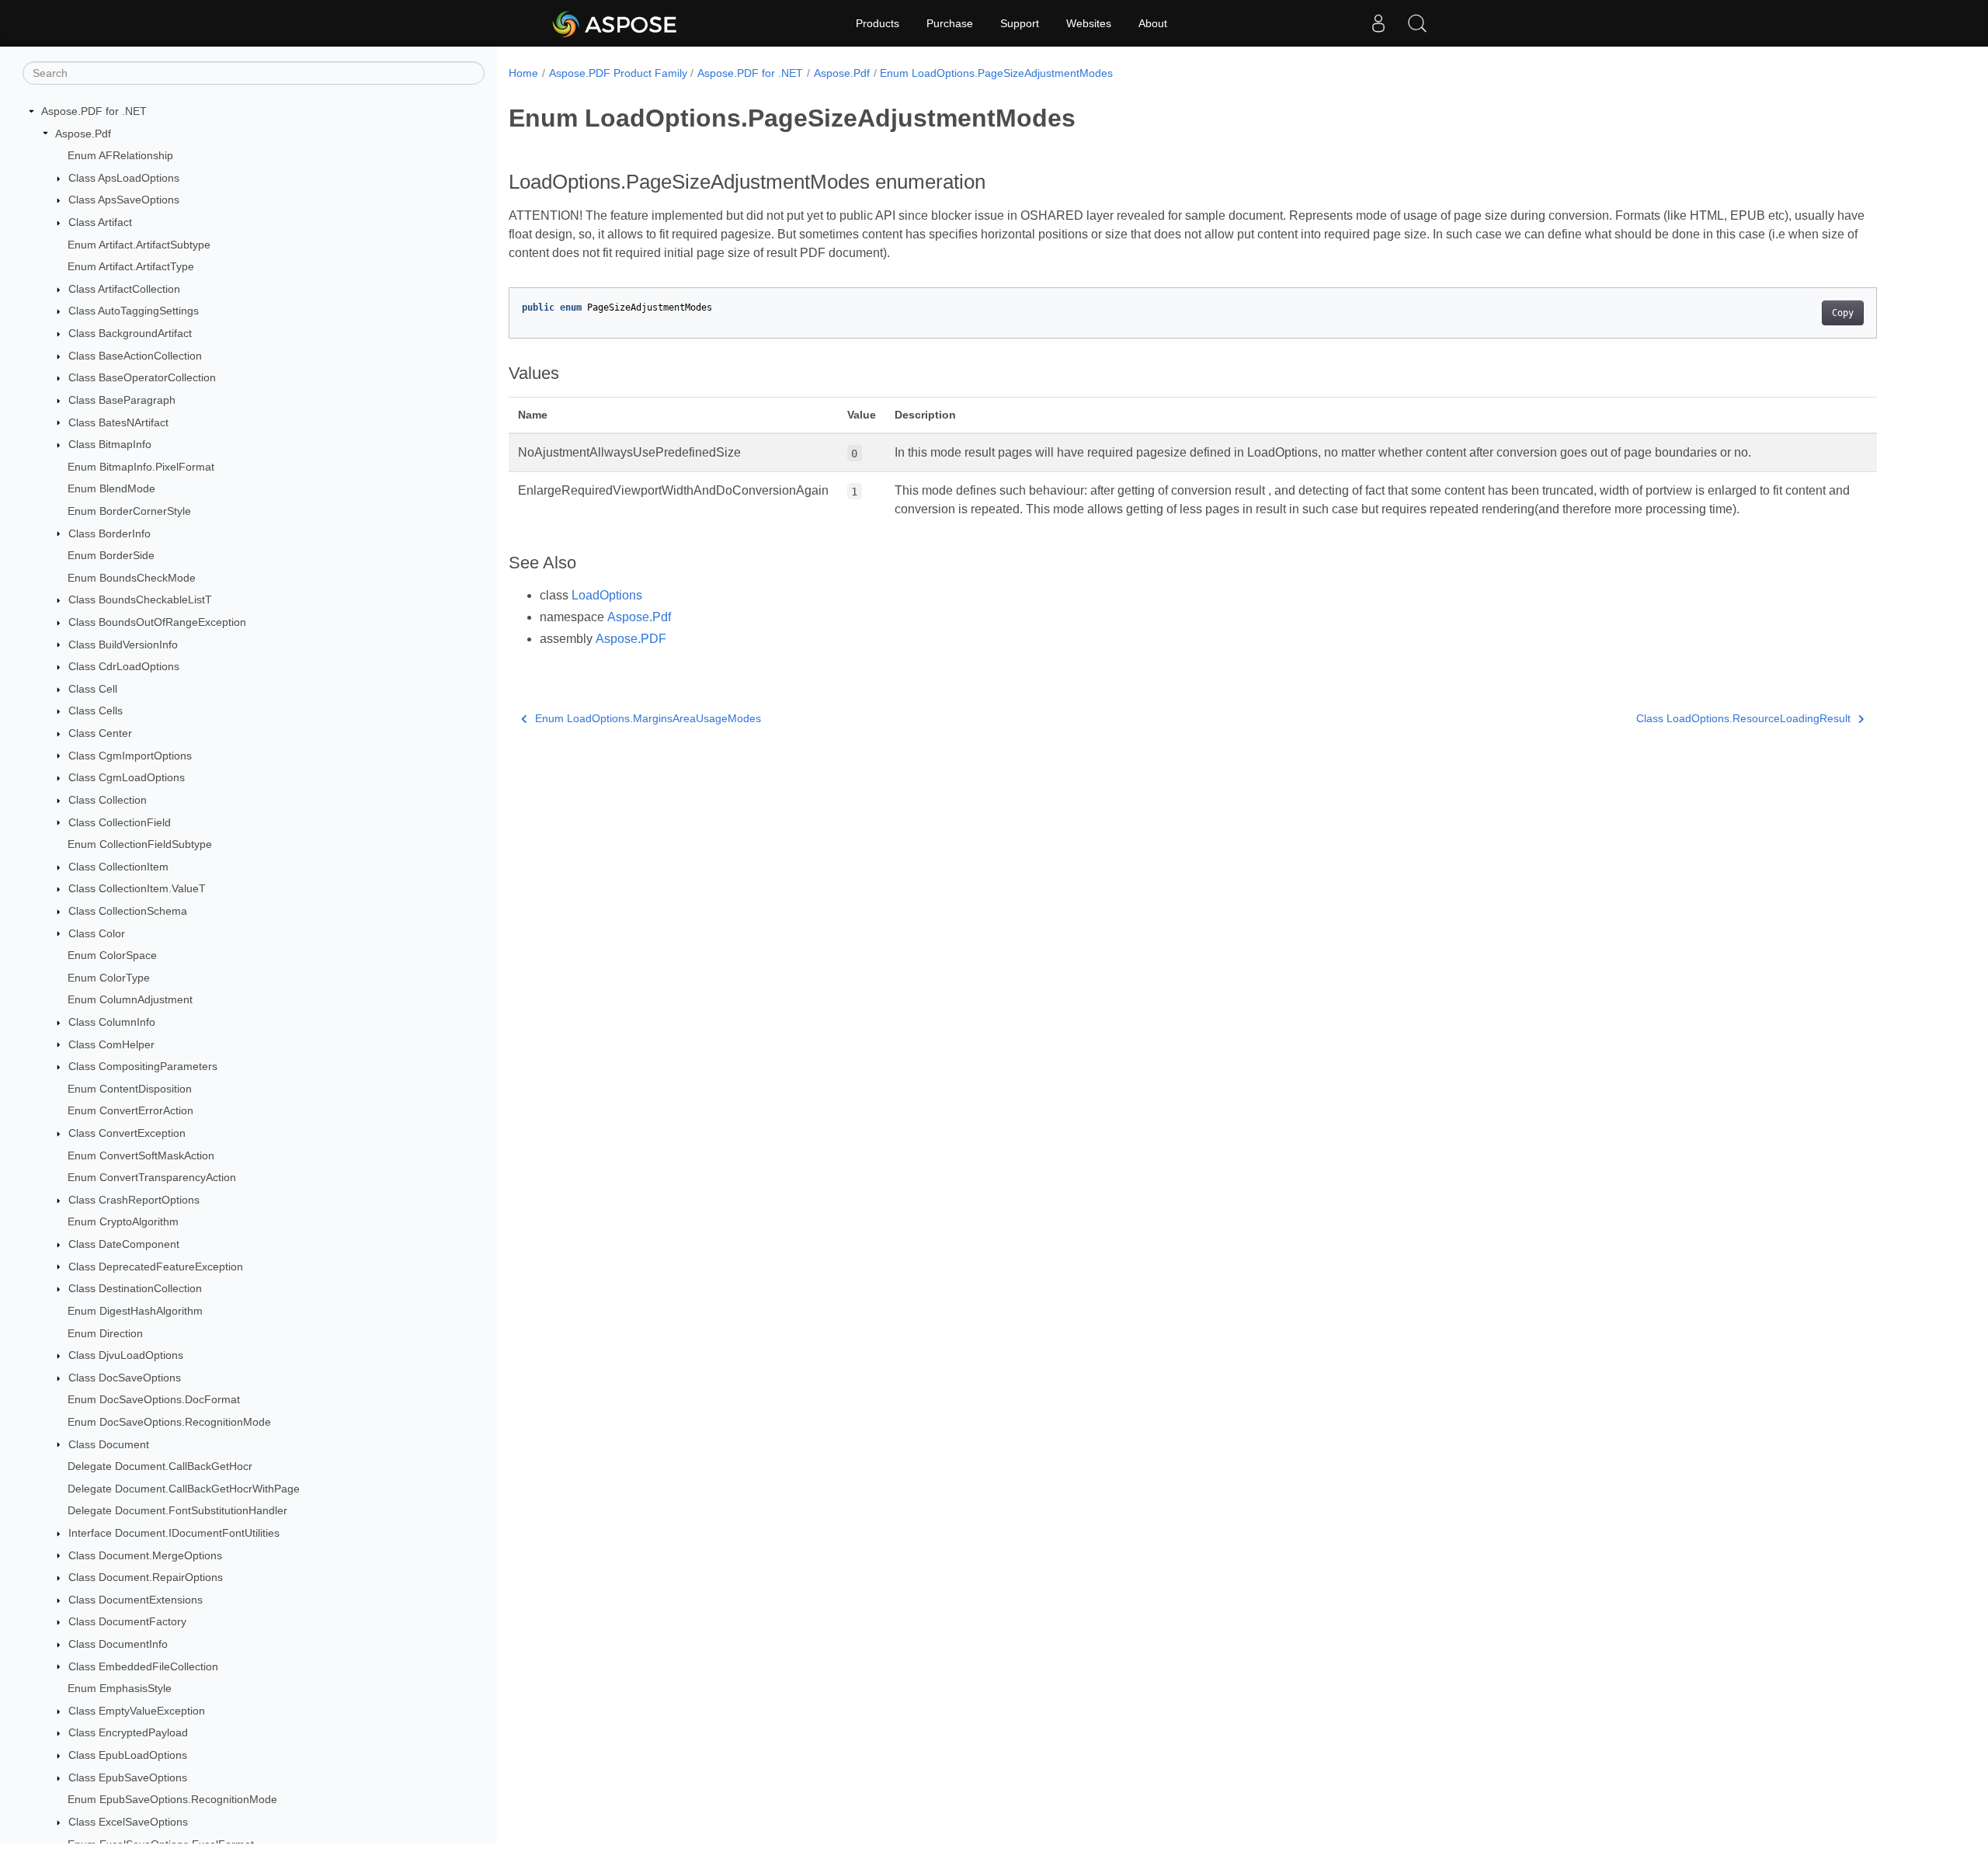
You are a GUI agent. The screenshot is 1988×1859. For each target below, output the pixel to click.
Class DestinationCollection (135, 1288)
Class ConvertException (127, 1133)
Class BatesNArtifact (118, 422)
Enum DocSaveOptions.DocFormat (154, 1399)
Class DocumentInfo (118, 1644)
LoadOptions (607, 595)
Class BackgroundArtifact (130, 333)
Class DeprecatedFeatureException (156, 1267)
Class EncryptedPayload (128, 1732)
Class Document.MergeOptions (145, 1555)
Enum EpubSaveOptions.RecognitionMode (172, 1799)
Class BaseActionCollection (135, 356)
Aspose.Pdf (83, 134)
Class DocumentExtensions (136, 1600)
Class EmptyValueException (137, 1711)
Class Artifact (100, 222)
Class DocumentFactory (127, 1621)
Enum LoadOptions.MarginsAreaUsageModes (648, 718)
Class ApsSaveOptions (124, 200)
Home (523, 73)
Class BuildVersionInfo (123, 645)
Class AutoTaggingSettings (134, 311)
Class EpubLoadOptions (128, 1755)
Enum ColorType (109, 978)
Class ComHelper (111, 1044)
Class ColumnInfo (112, 1022)
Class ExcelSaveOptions (128, 1822)
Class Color (97, 933)
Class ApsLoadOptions (124, 178)
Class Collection (108, 800)
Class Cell (93, 689)
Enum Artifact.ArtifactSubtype (139, 245)
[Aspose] (615, 23)
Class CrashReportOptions (134, 1200)
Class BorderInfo (109, 533)
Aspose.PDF (631, 639)
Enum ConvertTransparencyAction (152, 1177)
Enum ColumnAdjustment (130, 999)
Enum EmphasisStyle (120, 1688)
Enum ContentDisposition (130, 1089)
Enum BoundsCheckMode (132, 578)
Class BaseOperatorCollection (142, 377)
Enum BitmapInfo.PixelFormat (141, 467)
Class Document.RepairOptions (146, 1577)
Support (1020, 23)
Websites (1089, 23)
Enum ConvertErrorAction (130, 1110)
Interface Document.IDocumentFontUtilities (174, 1533)
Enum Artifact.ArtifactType (131, 266)
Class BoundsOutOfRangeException (157, 622)
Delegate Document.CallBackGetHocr (160, 1466)
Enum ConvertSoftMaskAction (141, 1155)
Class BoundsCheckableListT (140, 599)
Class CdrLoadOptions (124, 666)
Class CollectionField (120, 822)
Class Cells (96, 711)
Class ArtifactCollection (124, 289)
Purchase (950, 23)
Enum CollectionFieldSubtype (140, 844)
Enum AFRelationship (120, 155)
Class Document (109, 1444)
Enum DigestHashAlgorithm (135, 1311)
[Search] (1417, 23)
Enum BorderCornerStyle (129, 511)
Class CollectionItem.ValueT (137, 888)
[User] (1378, 23)
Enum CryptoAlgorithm (123, 1221)
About (1153, 23)
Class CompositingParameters (143, 1066)
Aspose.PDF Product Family (618, 73)
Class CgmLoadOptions (127, 777)
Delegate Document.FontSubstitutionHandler (177, 1510)
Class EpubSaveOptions (128, 1777)
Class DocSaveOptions (125, 1378)
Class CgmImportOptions (130, 756)
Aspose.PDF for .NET (94, 111)
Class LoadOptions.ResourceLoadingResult (1743, 718)
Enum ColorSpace (112, 955)
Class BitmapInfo (110, 444)
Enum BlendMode (111, 488)
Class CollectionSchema (128, 911)
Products (878, 23)
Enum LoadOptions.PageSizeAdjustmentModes (996, 73)
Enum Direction (105, 1333)
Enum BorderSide (111, 555)
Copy (1843, 313)
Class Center (100, 733)
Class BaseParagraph (122, 400)
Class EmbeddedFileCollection (143, 1666)
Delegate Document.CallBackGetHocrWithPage (184, 1489)
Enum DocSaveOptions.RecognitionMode (169, 1422)
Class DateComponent (124, 1244)
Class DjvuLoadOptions (126, 1355)
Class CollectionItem (118, 867)
